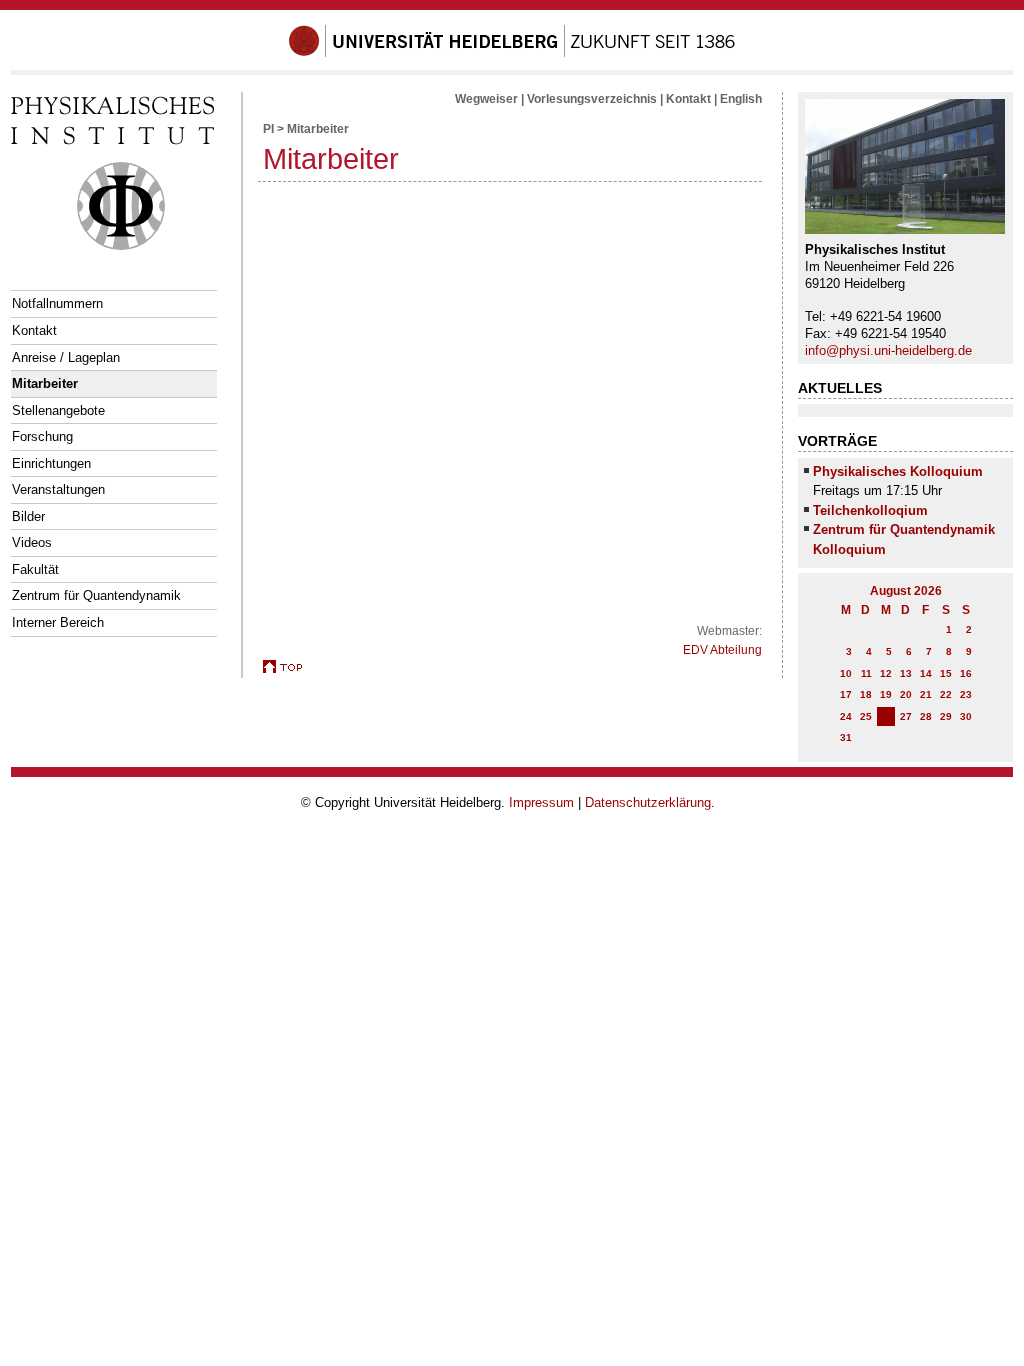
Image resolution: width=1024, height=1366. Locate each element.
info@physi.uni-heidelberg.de (888, 350)
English (741, 99)
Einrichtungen (51, 463)
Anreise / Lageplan (66, 357)
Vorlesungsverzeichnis (592, 99)
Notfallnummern (57, 303)
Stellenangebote (58, 410)
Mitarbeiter (45, 383)
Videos (32, 542)
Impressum (541, 802)
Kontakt (34, 330)
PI (268, 129)
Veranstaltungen (58, 489)
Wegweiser (486, 99)
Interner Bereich (58, 622)
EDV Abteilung (722, 650)
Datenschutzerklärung (648, 802)
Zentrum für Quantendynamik (96, 595)
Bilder (28, 516)
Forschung (42, 436)
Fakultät (35, 569)
